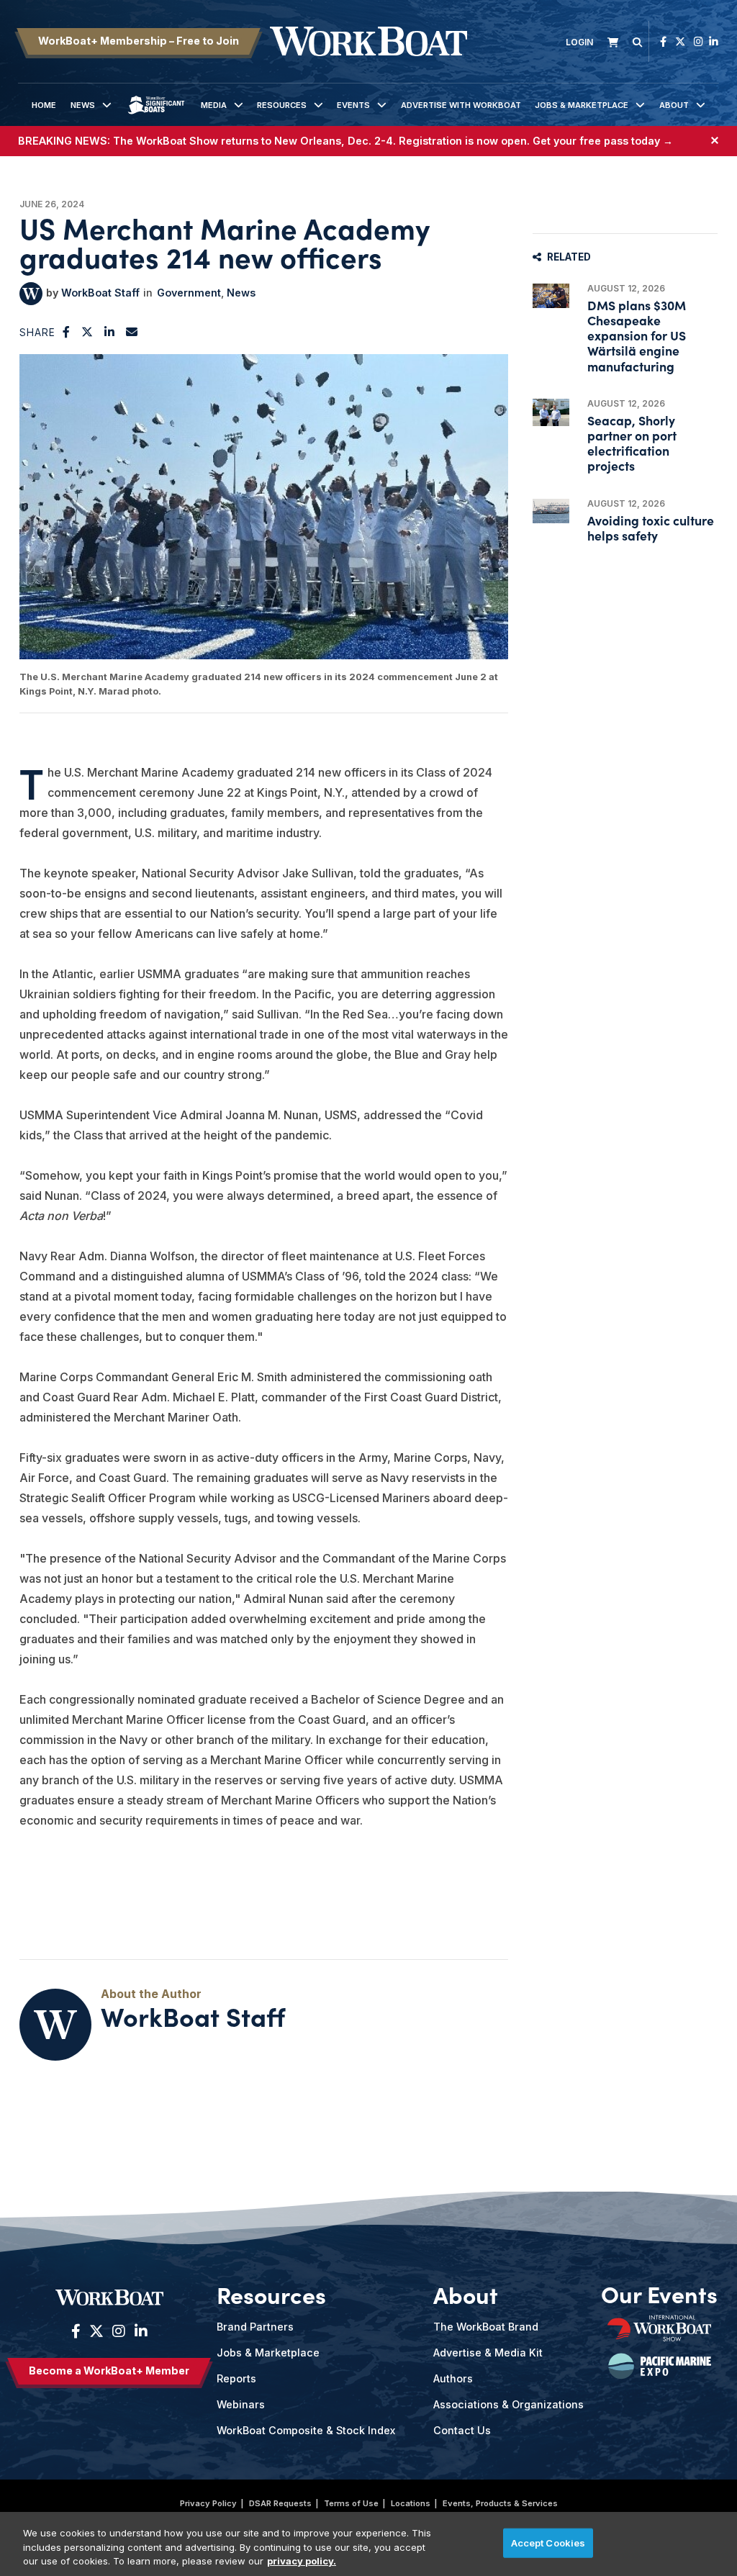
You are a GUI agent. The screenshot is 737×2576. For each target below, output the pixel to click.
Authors (453, 2378)
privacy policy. (302, 2561)
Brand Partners (255, 2327)
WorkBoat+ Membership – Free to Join (139, 41)
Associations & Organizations (508, 2404)
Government (189, 293)
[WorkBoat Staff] (31, 294)
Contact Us (462, 2430)
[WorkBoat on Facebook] (663, 41)
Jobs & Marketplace (582, 105)
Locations (411, 2503)
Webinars (241, 2404)
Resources (282, 105)
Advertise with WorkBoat (461, 105)
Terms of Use (351, 2503)
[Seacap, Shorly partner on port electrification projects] (551, 413)
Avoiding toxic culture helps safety (651, 528)
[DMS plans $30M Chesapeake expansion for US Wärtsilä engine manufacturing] (551, 296)
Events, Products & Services (500, 2503)
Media (214, 105)
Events (353, 105)
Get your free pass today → (603, 141)
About (674, 105)
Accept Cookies (548, 2542)
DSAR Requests (280, 2503)
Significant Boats (156, 116)
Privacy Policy (208, 2503)
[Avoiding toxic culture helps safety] (551, 511)
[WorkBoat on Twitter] (680, 41)
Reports (236, 2378)
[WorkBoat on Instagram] (698, 41)
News (83, 105)
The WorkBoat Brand (486, 2327)
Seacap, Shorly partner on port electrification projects (632, 443)
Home (44, 105)
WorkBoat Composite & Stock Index (306, 2430)
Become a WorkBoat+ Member (109, 2371)
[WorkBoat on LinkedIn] (714, 41)
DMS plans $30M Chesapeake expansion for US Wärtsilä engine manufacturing (637, 335)
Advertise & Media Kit (488, 2353)
